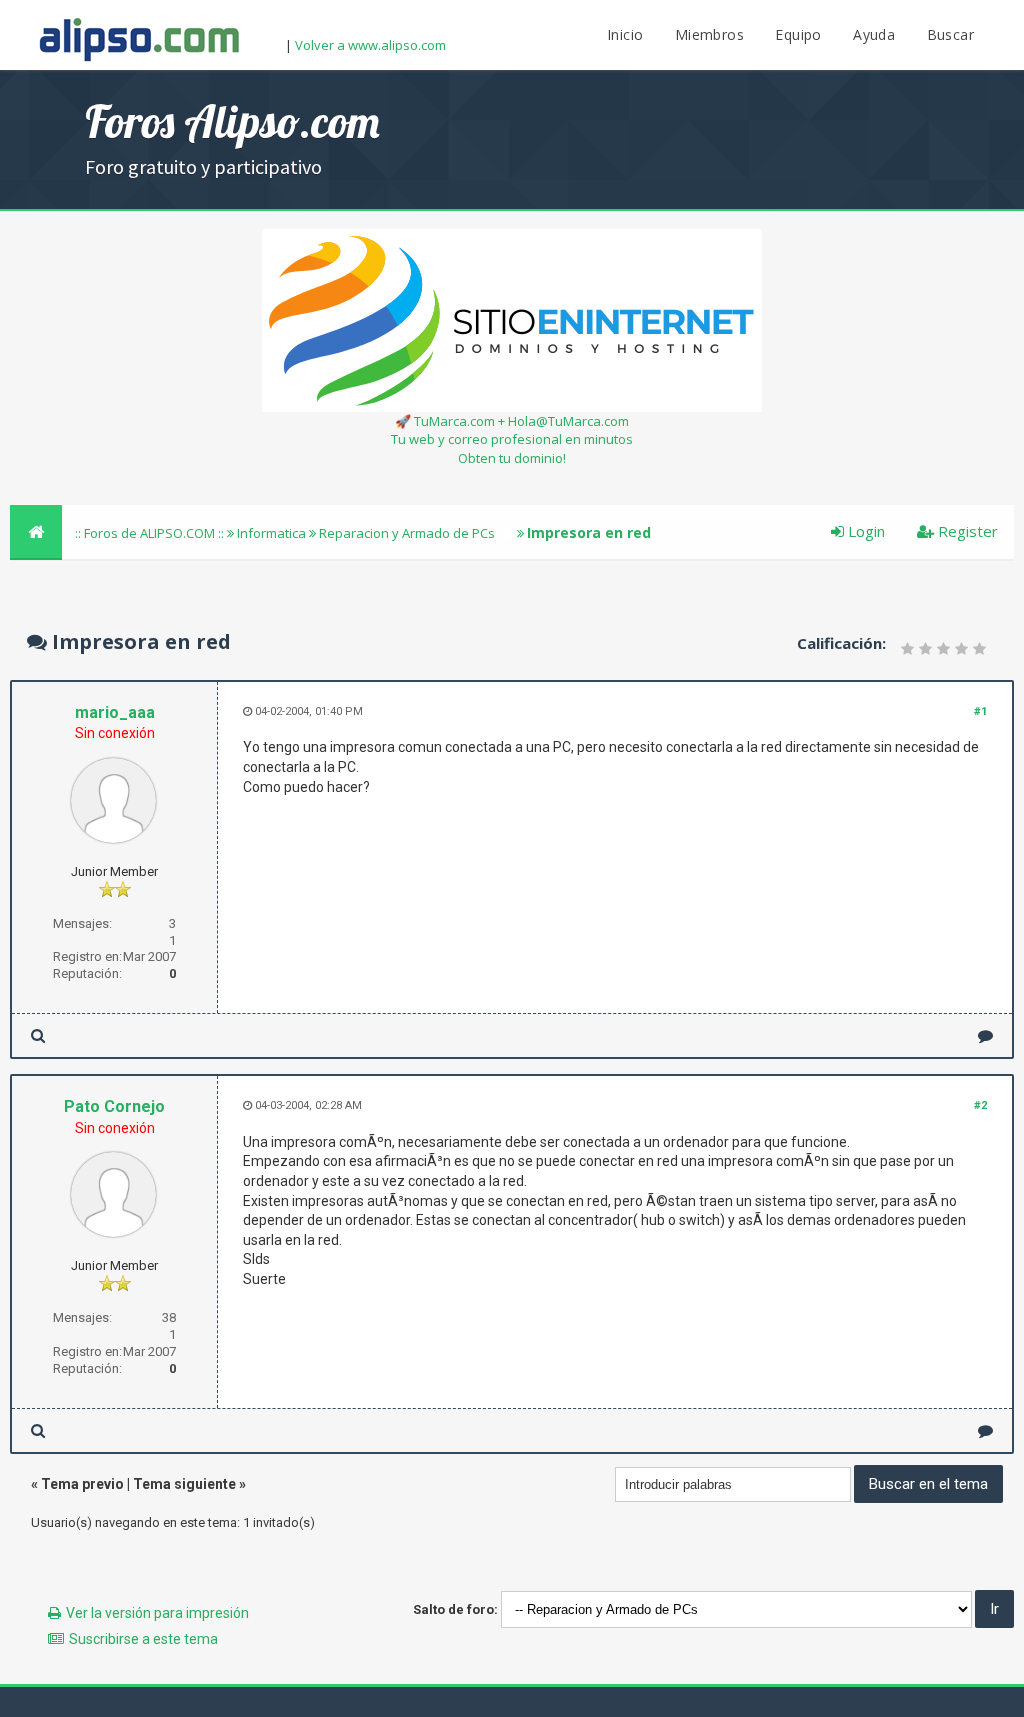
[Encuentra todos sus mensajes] (38, 1035)
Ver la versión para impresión (157, 1613)
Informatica (271, 533)
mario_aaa (115, 712)
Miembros (709, 34)
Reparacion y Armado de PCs (407, 533)
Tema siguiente (184, 1484)
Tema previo (82, 1484)
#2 (980, 1105)
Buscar (950, 34)
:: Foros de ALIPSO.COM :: (151, 533)
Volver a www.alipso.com (370, 45)
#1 (980, 711)
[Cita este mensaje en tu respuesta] (985, 1035)
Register (966, 531)
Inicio (625, 34)
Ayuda (874, 34)
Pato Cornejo (114, 1106)
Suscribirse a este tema (143, 1639)
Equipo (798, 34)
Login (864, 531)
